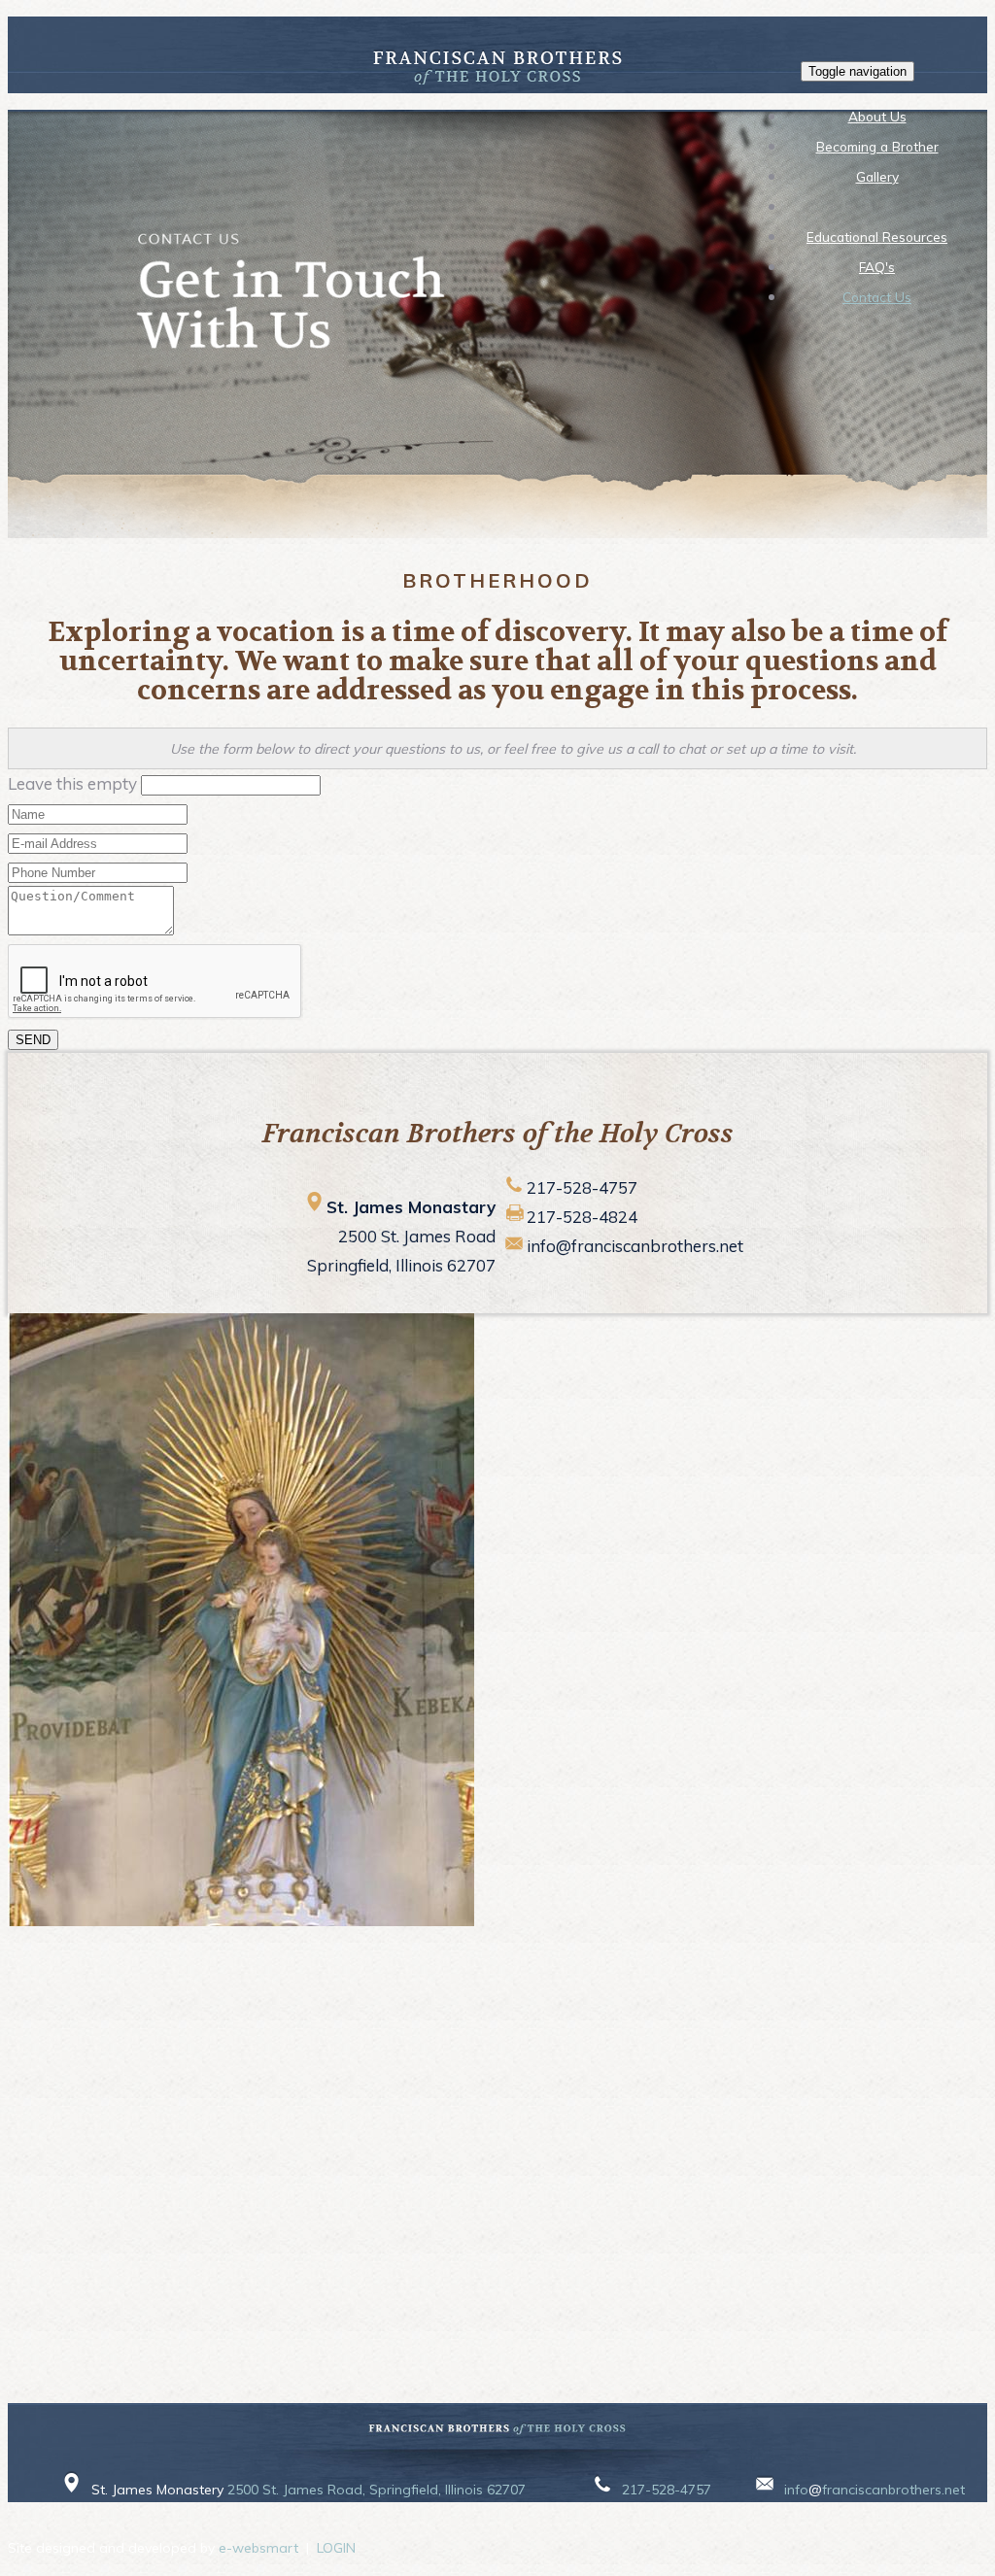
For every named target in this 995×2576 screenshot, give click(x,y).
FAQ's (877, 267)
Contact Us (877, 297)
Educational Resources (877, 237)
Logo (877, 206)
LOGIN (336, 2548)
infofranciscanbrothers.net (875, 2490)
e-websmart (258, 2548)
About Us (877, 116)
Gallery (877, 176)
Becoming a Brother (877, 146)
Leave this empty (72, 783)
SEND (33, 1040)
